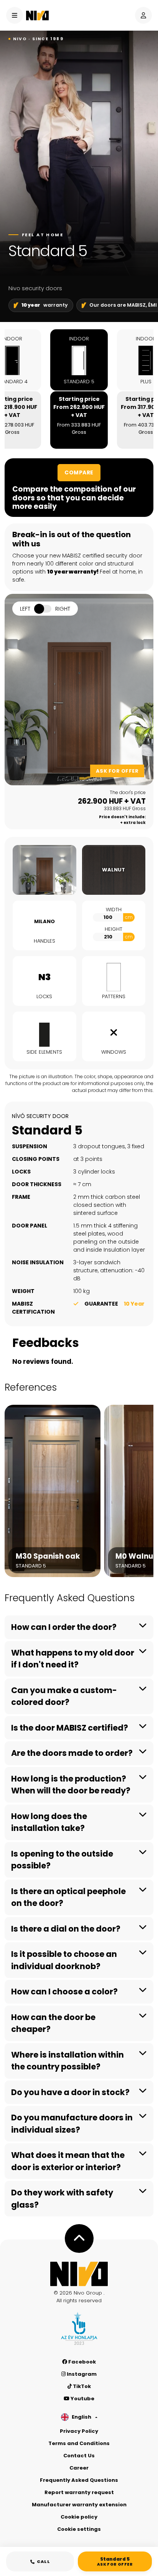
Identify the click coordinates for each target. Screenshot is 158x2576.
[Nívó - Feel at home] (79, 2274)
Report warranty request (79, 2492)
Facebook (81, 2362)
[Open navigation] (15, 15)
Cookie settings (79, 2529)
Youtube (82, 2399)
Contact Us (79, 2456)
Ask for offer (117, 771)
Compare (79, 472)
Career (79, 2468)
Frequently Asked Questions (79, 2480)
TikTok (81, 2386)
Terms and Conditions (79, 2443)
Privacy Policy (79, 2431)
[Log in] (143, 15)
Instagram (81, 2374)
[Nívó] (37, 16)
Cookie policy (79, 2517)
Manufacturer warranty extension (79, 2505)
